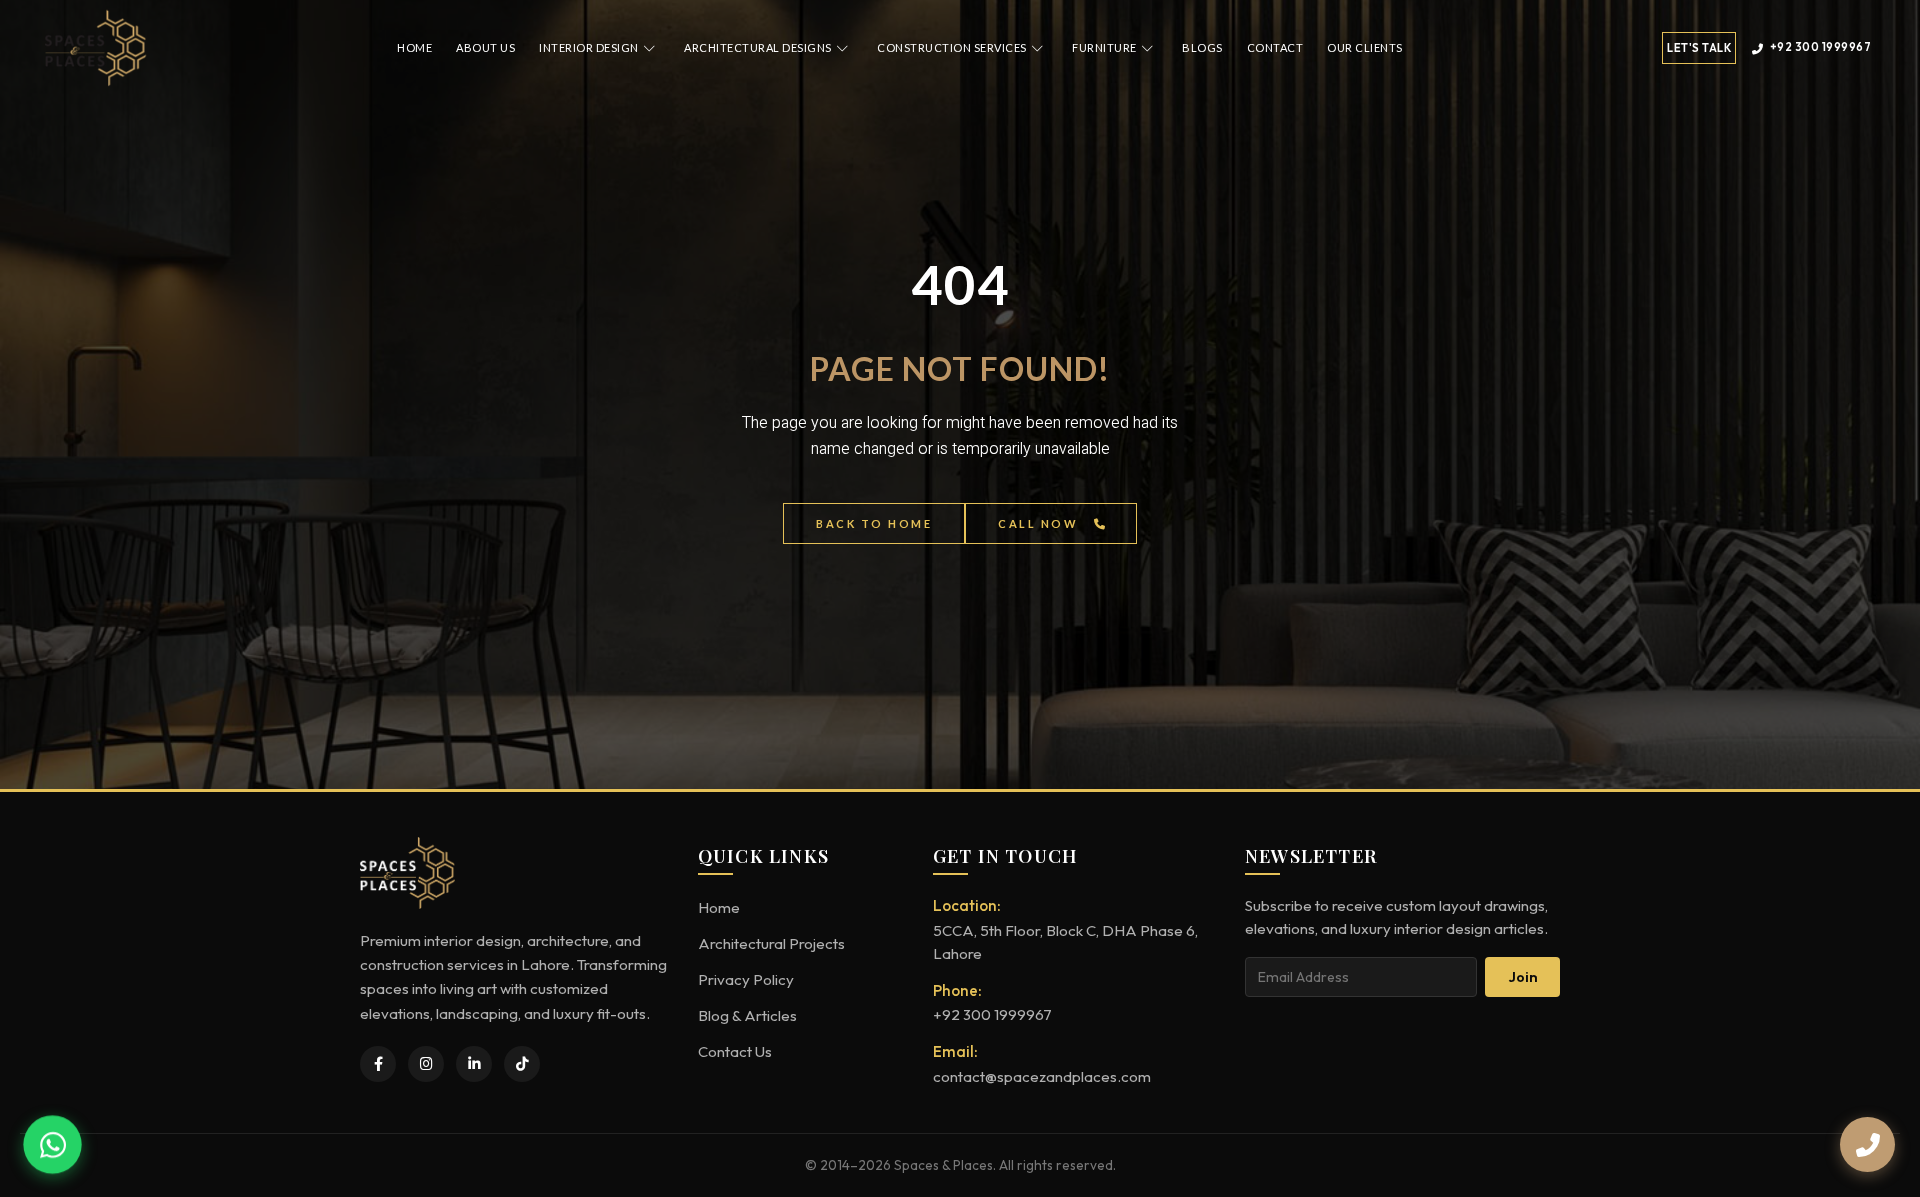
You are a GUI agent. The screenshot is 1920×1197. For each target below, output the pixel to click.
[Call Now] (1867, 1144)
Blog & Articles (747, 1015)
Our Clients (1365, 47)
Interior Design (589, 47)
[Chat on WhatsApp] (52, 1144)
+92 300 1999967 (1821, 47)
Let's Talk (1699, 48)
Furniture (1104, 47)
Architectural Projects (771, 943)
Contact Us (735, 1051)
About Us (485, 47)
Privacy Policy (746, 979)
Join (1523, 977)
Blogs (1202, 47)
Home (414, 47)
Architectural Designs (758, 47)
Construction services (952, 47)
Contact (1275, 47)
